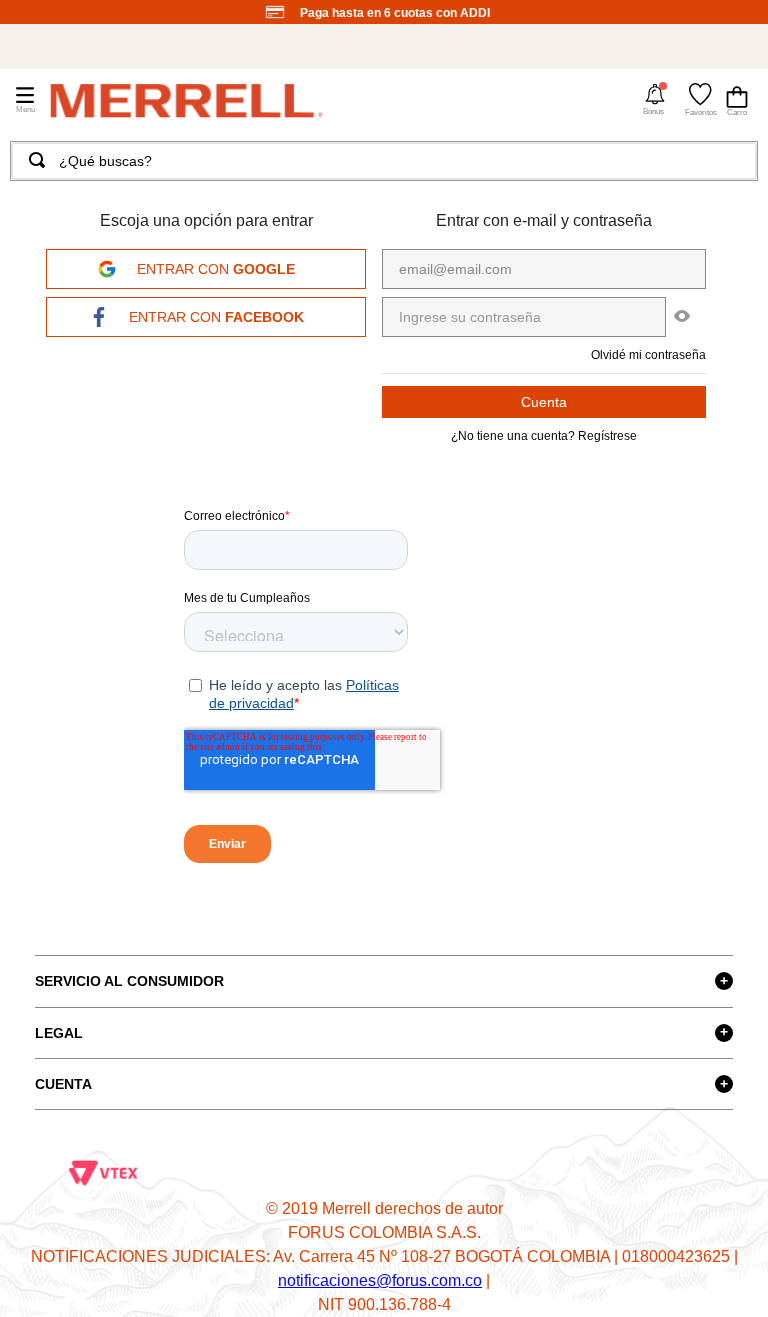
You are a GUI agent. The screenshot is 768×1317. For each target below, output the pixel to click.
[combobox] (384, 161)
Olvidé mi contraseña (648, 355)
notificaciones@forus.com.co (380, 1280)
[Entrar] (544, 402)
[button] (655, 100)
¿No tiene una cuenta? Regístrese (544, 436)
